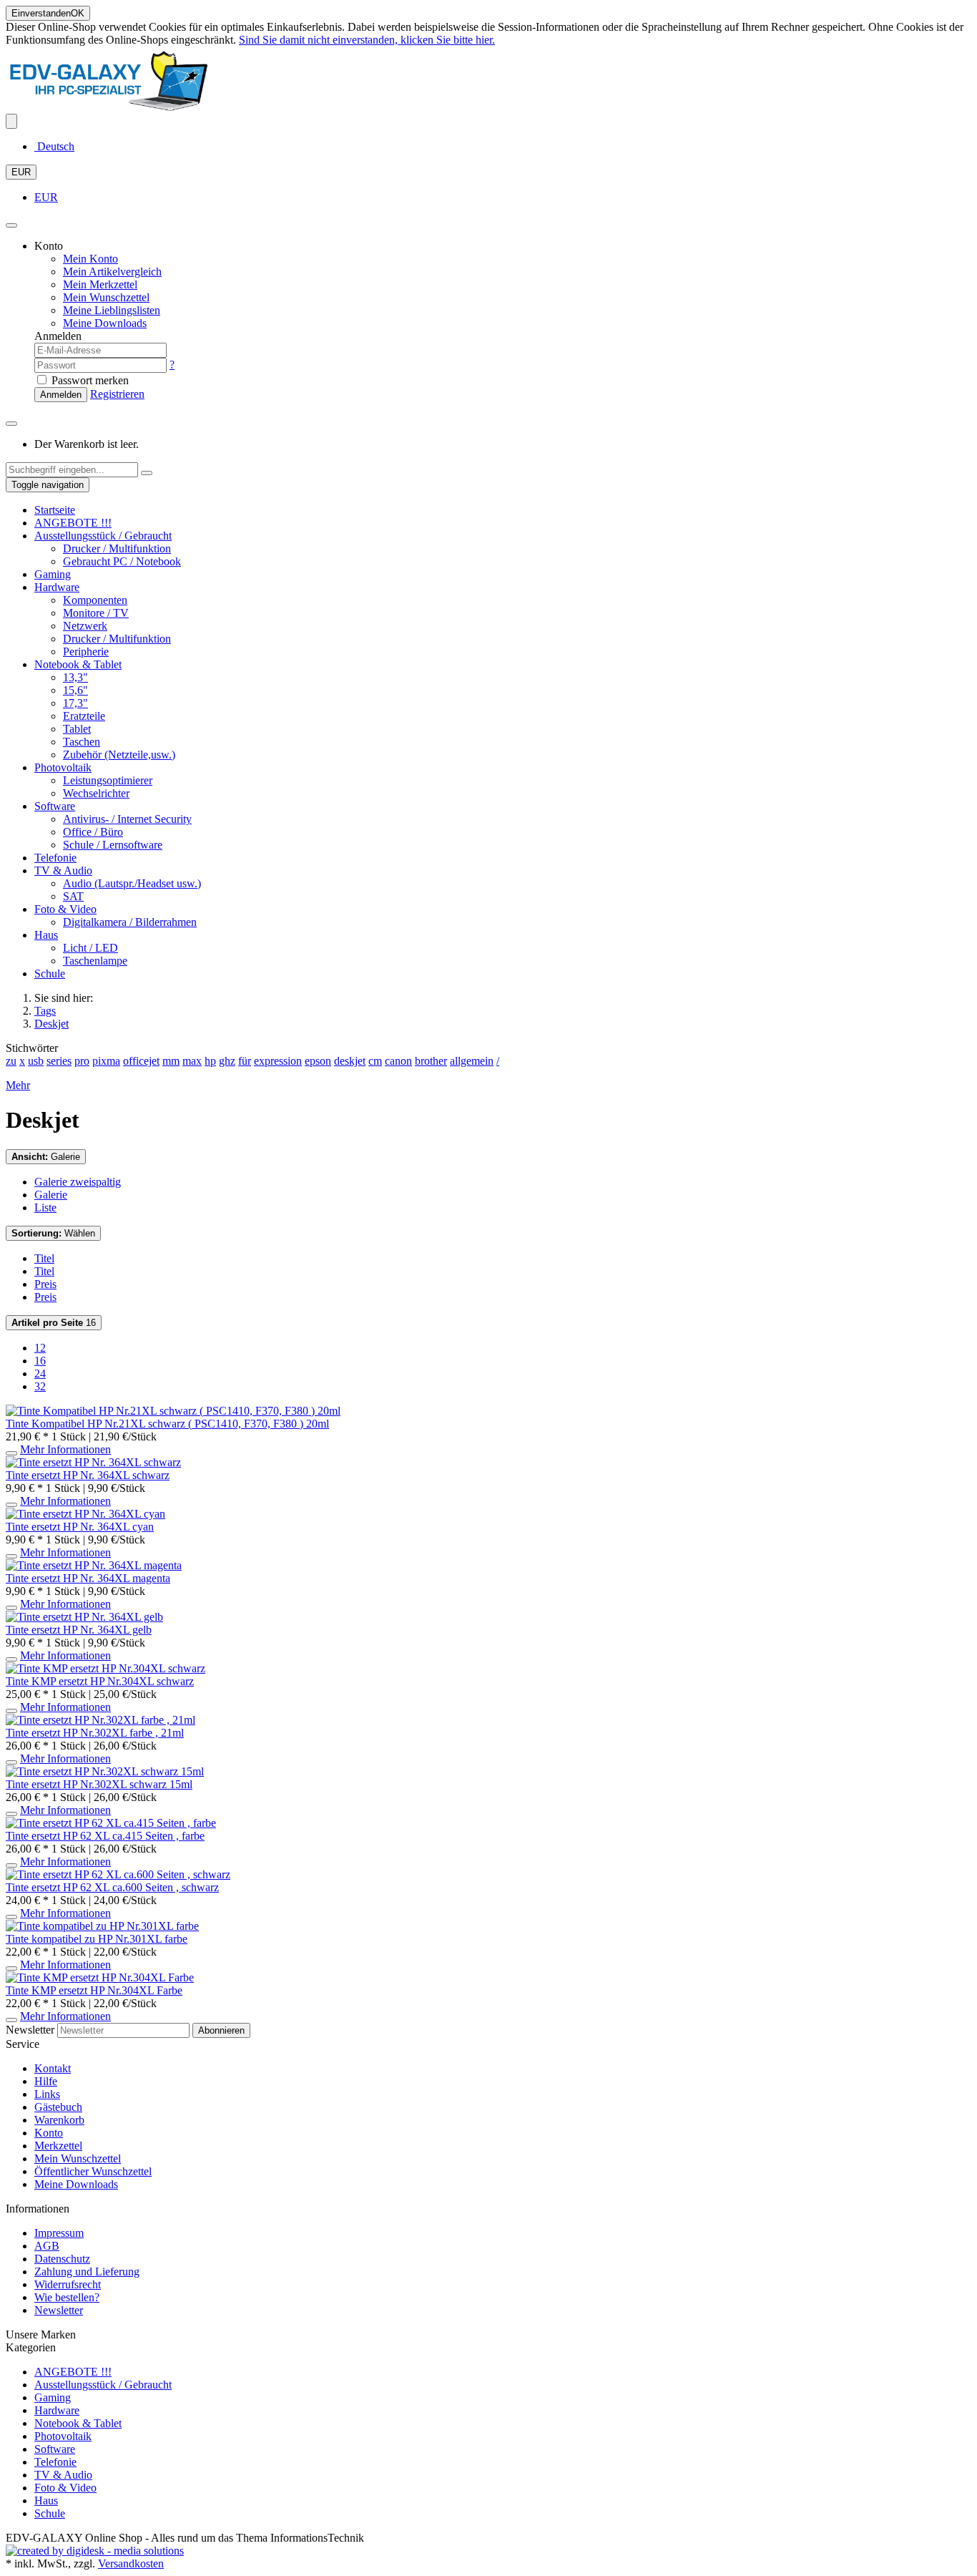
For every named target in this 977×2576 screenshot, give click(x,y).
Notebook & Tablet (78, 664)
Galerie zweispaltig (78, 1182)
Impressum (59, 2233)
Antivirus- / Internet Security (127, 819)
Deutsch (54, 146)
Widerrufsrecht (68, 2284)
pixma (106, 1061)
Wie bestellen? (67, 2297)
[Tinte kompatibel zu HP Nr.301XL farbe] (102, 1926)
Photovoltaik (63, 767)
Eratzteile (84, 716)
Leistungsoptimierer (108, 780)
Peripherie (86, 652)
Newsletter (30, 2030)
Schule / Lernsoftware (113, 845)
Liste (45, 1207)
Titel (44, 1258)
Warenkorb (59, 2120)
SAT (73, 896)
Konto (49, 2133)
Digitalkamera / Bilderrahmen (130, 922)
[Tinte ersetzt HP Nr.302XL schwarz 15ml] (105, 1771)
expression (278, 1061)
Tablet (77, 729)
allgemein (472, 1061)
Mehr (18, 1085)
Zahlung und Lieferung (87, 2272)
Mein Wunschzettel (78, 2158)
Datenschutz (62, 2259)
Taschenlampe (95, 961)
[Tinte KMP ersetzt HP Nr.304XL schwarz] (105, 1668)
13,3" (75, 677)
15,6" (75, 690)
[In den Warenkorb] (11, 1453)
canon (398, 1061)
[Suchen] (147, 473)
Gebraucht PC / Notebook (122, 561)
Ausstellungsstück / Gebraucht (103, 536)
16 (54, 1323)
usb (36, 1061)
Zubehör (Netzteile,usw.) (119, 755)
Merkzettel (58, 2146)
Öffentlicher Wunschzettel (93, 2171)
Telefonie (55, 858)
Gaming (53, 574)
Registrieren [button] (117, 394)
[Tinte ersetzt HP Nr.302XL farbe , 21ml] (100, 1720)
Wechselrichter (96, 793)
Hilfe (46, 2081)
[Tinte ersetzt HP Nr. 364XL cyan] (85, 1514)
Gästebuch (58, 2107)
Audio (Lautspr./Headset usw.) (132, 883)
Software (55, 806)
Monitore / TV (96, 613)
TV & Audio (63, 870)
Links (47, 2094)
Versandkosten (131, 2563)
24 (40, 1374)
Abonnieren (221, 2030)
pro (82, 1061)
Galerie (46, 1157)
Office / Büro (93, 832)
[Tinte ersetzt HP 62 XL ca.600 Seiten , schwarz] (118, 1874)
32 (40, 1386)
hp (210, 1061)
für (245, 1061)
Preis (45, 1284)
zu (11, 1061)
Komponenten (95, 600)
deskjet (350, 1061)
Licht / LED (90, 948)
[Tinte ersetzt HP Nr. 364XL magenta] (94, 1565)
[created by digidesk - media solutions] (95, 2551)
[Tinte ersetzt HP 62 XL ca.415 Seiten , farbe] (111, 1823)
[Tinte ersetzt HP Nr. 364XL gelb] (84, 1617)
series (59, 1061)
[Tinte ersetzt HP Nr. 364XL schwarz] (93, 1462)
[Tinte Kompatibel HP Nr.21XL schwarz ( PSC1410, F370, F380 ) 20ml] (173, 1411)
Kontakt (53, 2068)
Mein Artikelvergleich (112, 272)
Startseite (55, 510)
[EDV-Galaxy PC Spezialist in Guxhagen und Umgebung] (109, 107)
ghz (227, 1061)
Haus (46, 935)
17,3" (75, 703)
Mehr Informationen (65, 1449)
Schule (50, 974)
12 (40, 1348)
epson (318, 1061)
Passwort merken (89, 380)
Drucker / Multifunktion (117, 548)
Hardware (57, 587)
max (192, 1061)
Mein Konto (90, 259)
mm (171, 1061)
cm (375, 1061)
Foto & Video (65, 909)
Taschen (82, 742)
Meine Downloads (76, 2184)
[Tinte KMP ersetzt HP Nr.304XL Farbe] (100, 1977)
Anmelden (61, 395)
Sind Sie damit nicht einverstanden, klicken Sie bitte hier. (367, 40)
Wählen (53, 1233)
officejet (141, 1061)
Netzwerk (85, 626)
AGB (47, 2246)
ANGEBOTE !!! (73, 523)
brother (431, 1061)
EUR (21, 172)
